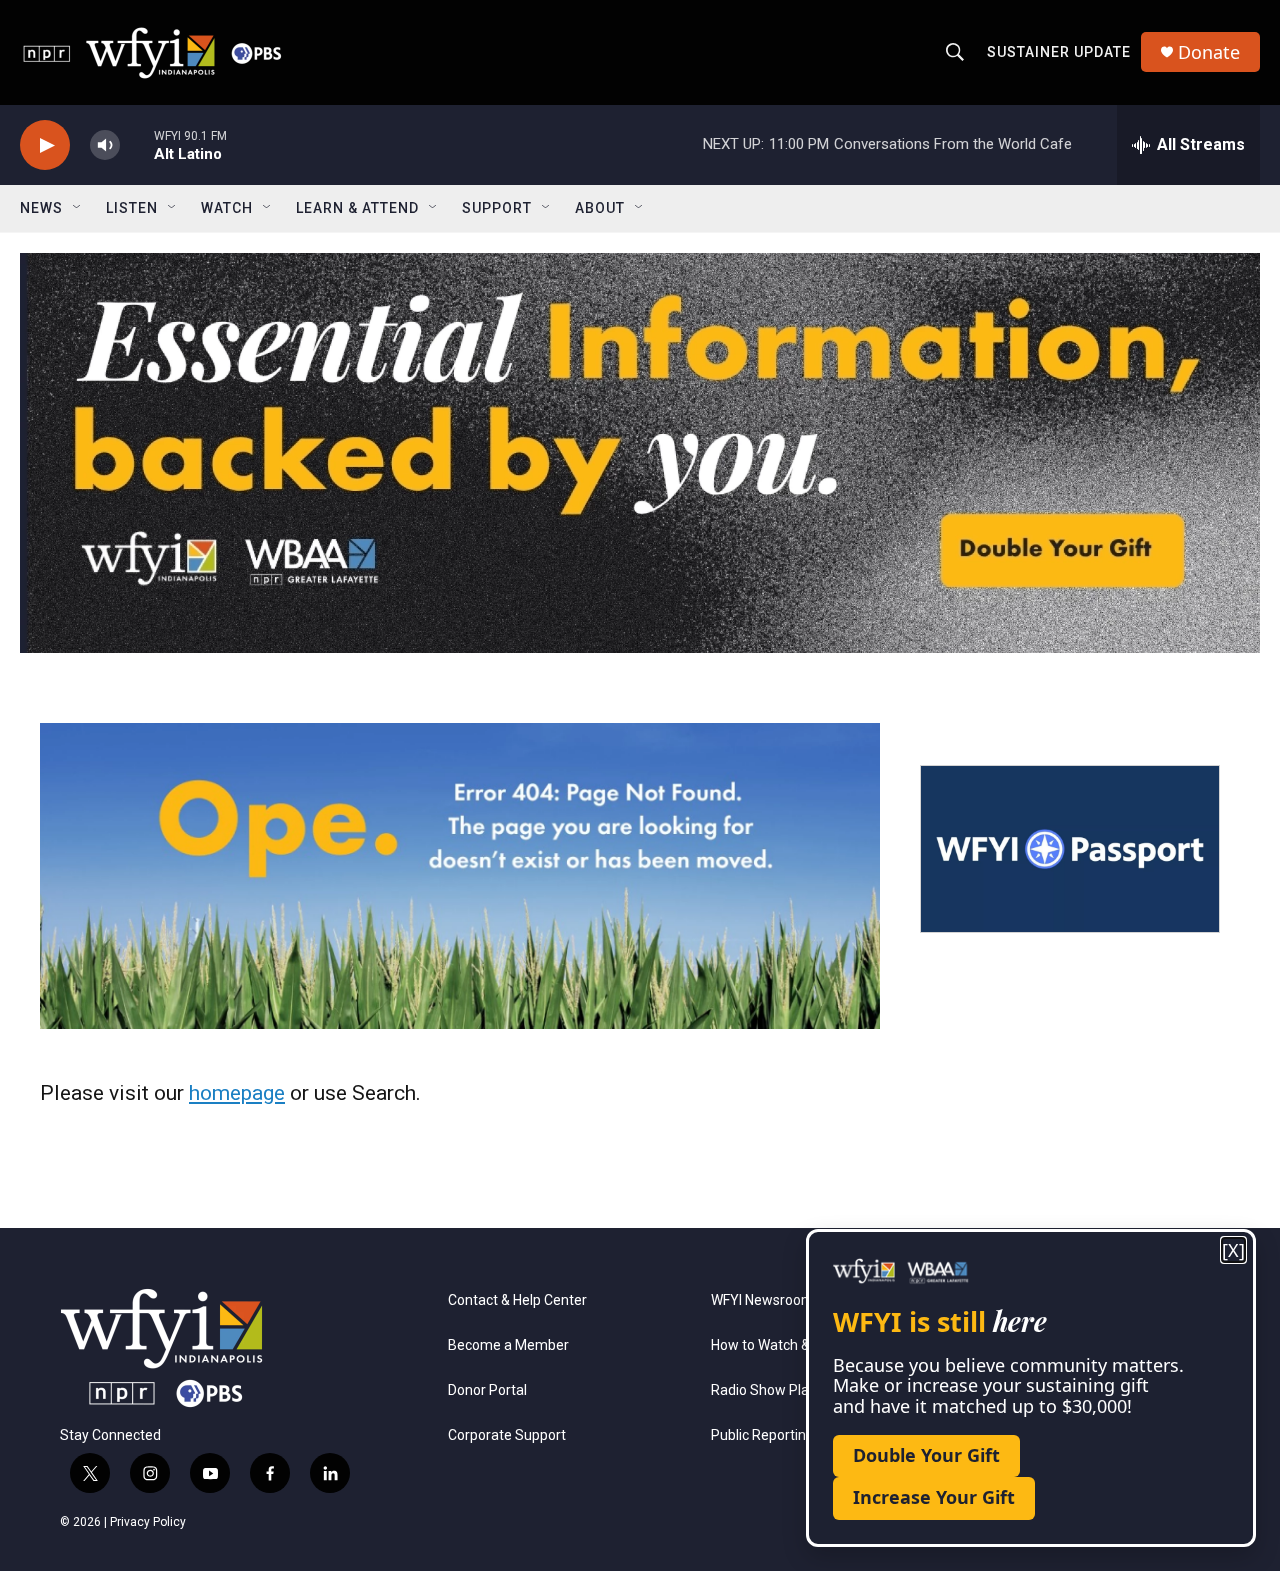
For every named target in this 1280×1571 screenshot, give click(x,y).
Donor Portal (487, 1390)
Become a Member (508, 1345)
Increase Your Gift (934, 1497)
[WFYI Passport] (1070, 849)
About (600, 208)
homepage (237, 1093)
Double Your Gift (926, 1455)
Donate (1209, 52)
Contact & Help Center (517, 1300)
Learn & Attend (357, 208)
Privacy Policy (148, 1522)
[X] (1233, 1250)
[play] (45, 145)
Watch (227, 208)
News (41, 208)
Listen (132, 208)
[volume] (105, 145)
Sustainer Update (1059, 52)
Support (497, 208)
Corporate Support (507, 1435)
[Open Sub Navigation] (78, 208)
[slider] (137, 144)
